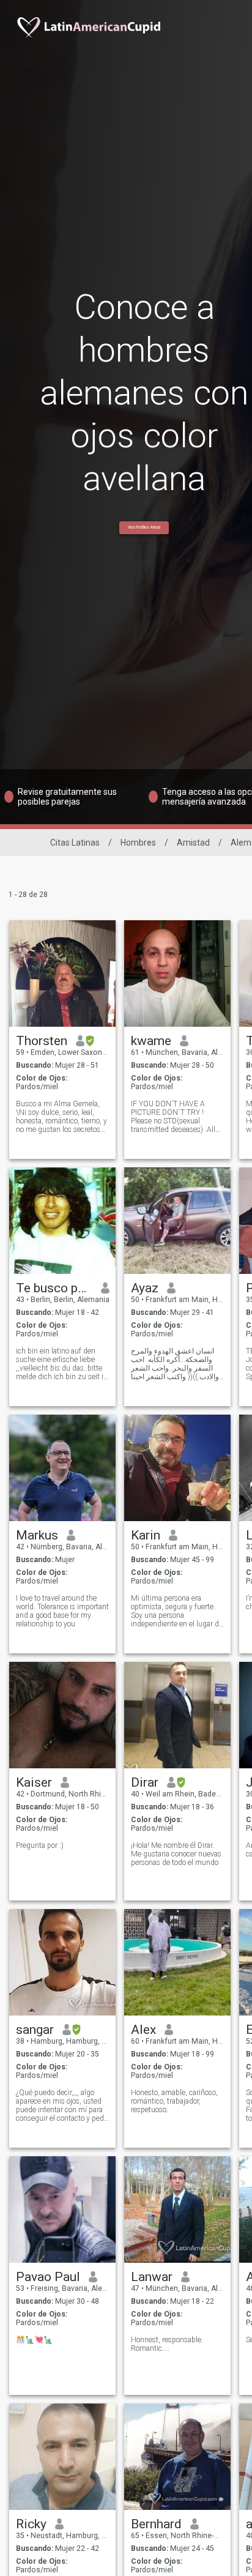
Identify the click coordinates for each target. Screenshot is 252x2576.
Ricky (31, 2524)
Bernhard (156, 2524)
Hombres (138, 843)
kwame (151, 1041)
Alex (143, 2030)
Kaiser (34, 1782)
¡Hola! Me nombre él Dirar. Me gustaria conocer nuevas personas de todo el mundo (176, 1854)
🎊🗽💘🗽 (34, 2340)
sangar (35, 2030)
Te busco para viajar (54, 1288)
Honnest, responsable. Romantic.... (167, 2344)
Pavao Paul (48, 2277)
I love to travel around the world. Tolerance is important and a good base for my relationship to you (62, 1611)
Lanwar (152, 2277)
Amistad (193, 843)
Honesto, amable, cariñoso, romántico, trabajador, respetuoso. (174, 2101)
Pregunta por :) (40, 1845)
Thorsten (42, 1041)
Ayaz (145, 1288)
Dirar (145, 1782)
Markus (37, 1535)
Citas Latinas (75, 843)
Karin (146, 1535)
